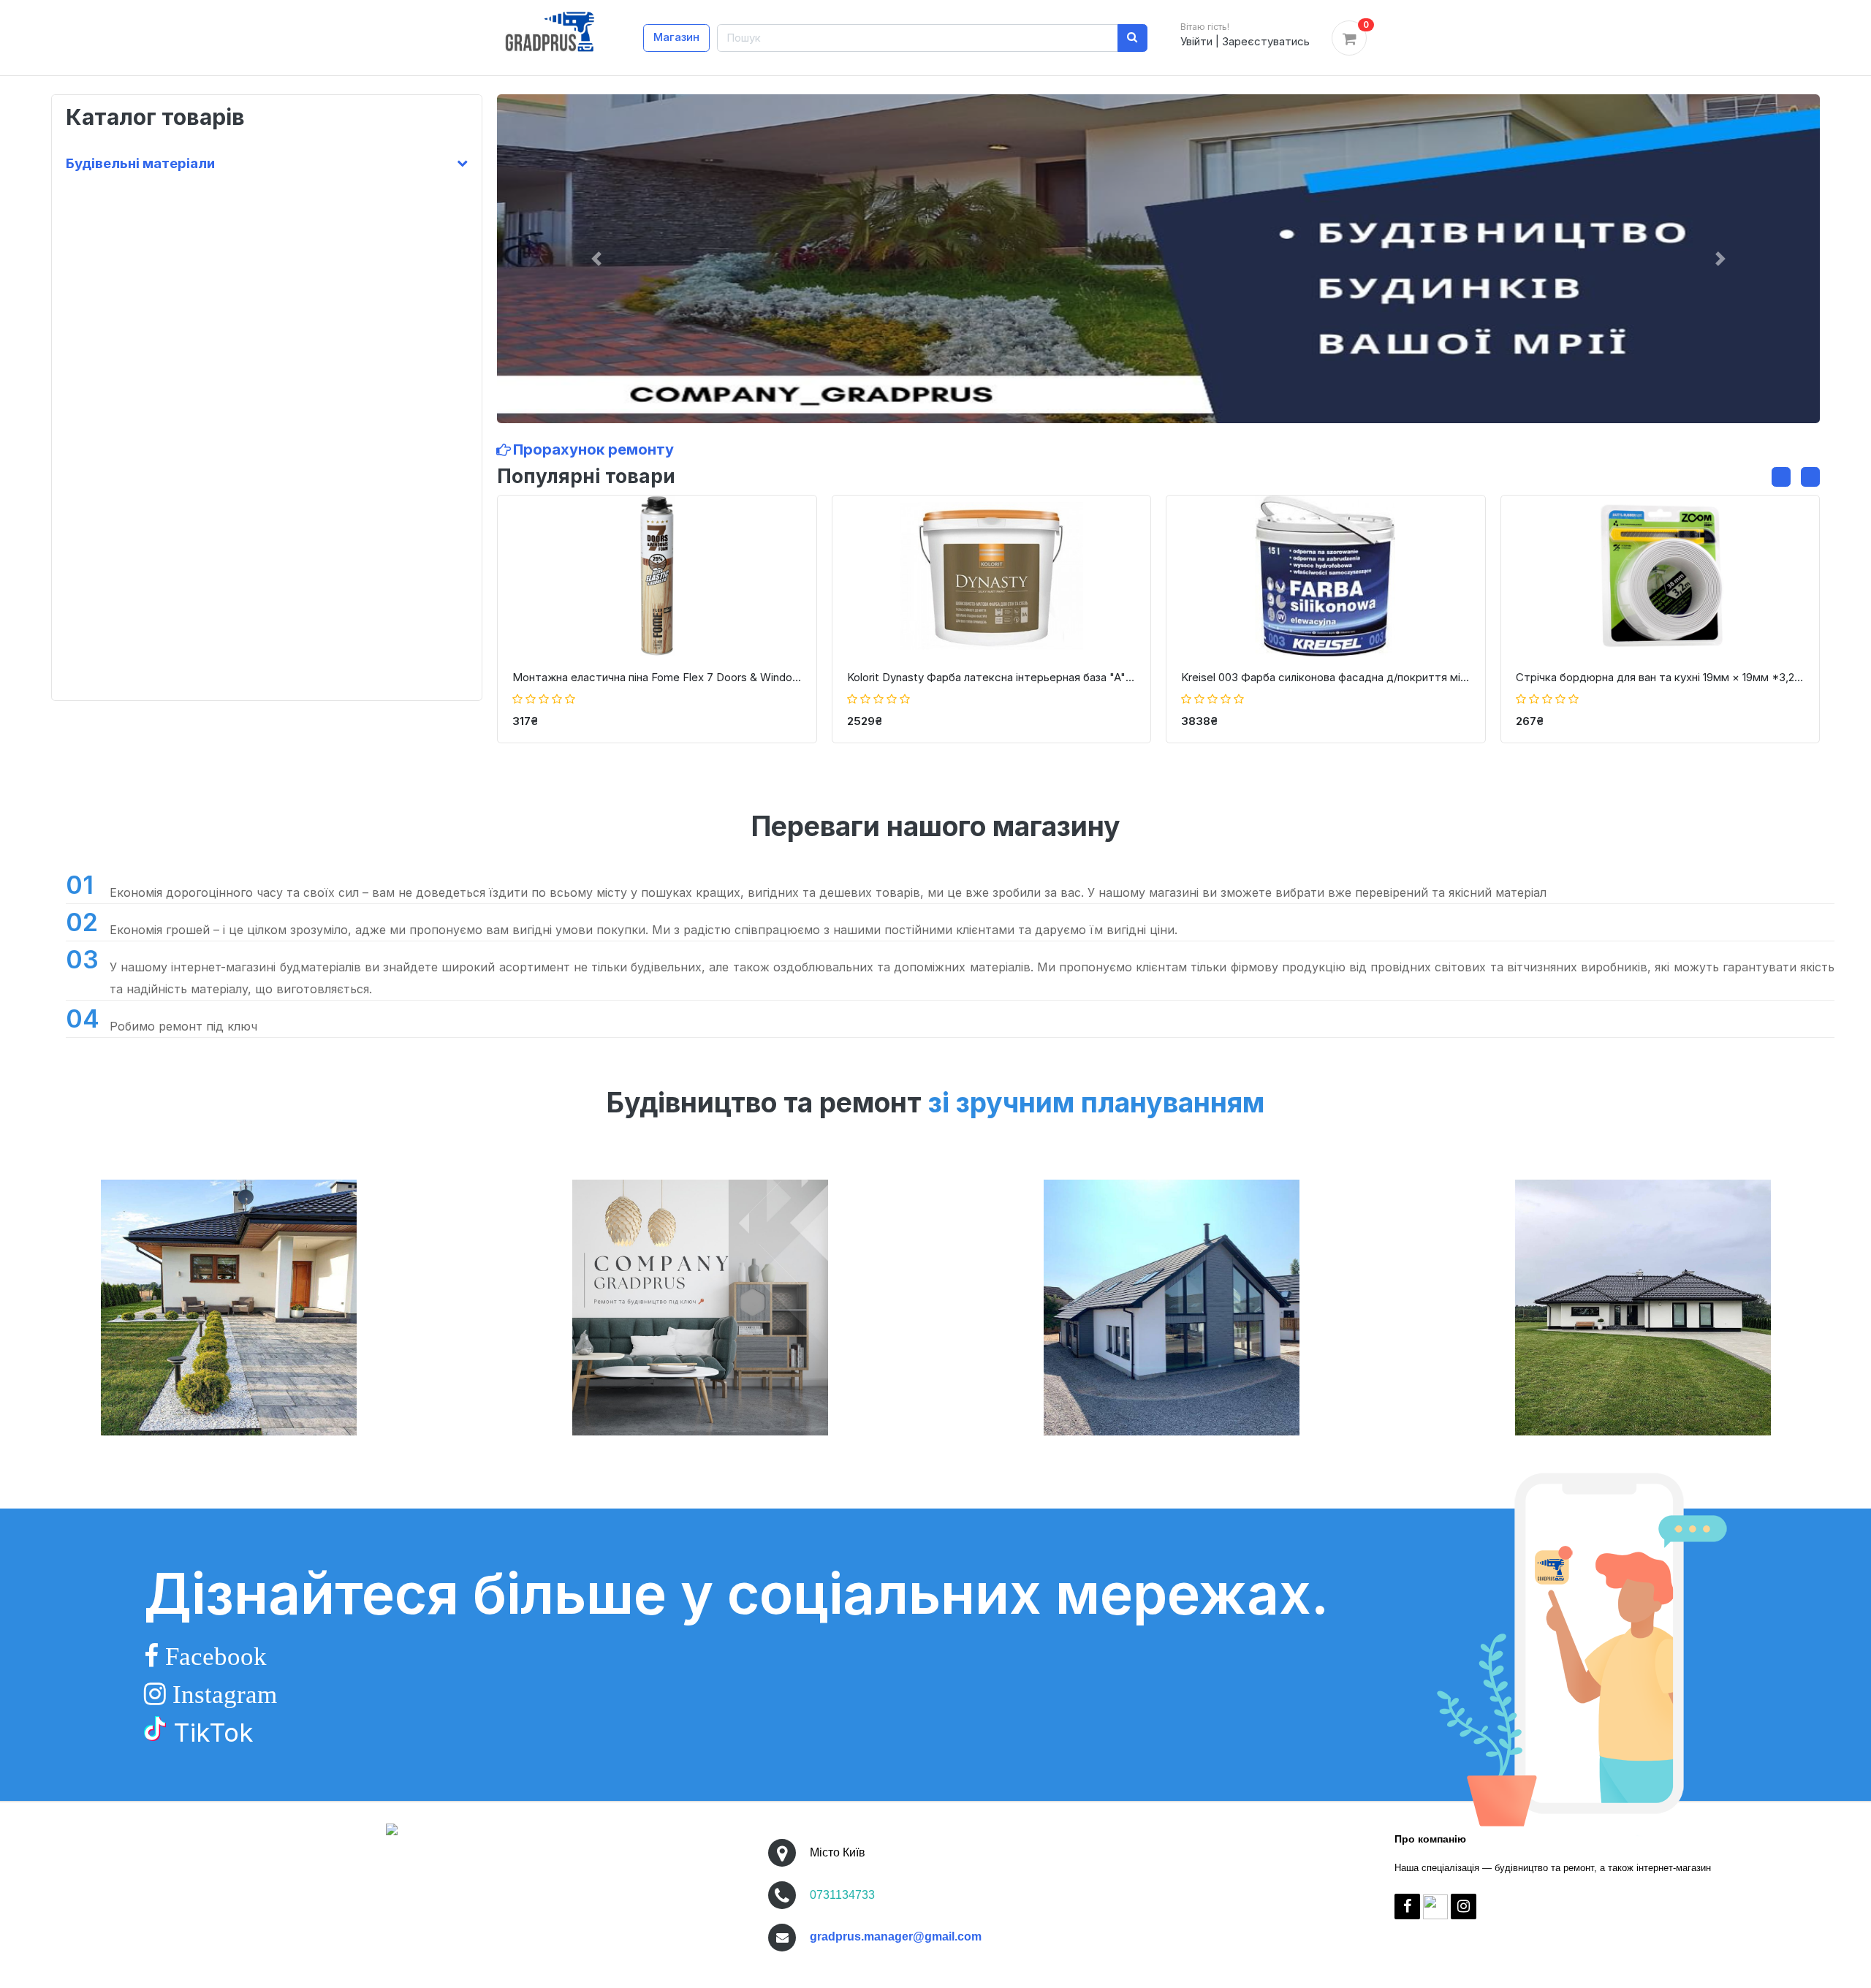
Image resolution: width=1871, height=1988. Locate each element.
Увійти (1196, 41)
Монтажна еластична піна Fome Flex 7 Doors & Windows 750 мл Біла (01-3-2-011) (657, 677)
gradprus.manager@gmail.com (896, 1936)
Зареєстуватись (1266, 41)
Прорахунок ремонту (592, 449)
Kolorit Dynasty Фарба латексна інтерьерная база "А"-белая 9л (992, 677)
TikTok (210, 1732)
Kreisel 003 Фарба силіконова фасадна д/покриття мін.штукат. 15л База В (1326, 677)
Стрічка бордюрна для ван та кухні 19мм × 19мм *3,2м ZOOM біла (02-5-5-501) (1661, 677)
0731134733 (842, 1895)
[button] (596, 259)
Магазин (676, 37)
